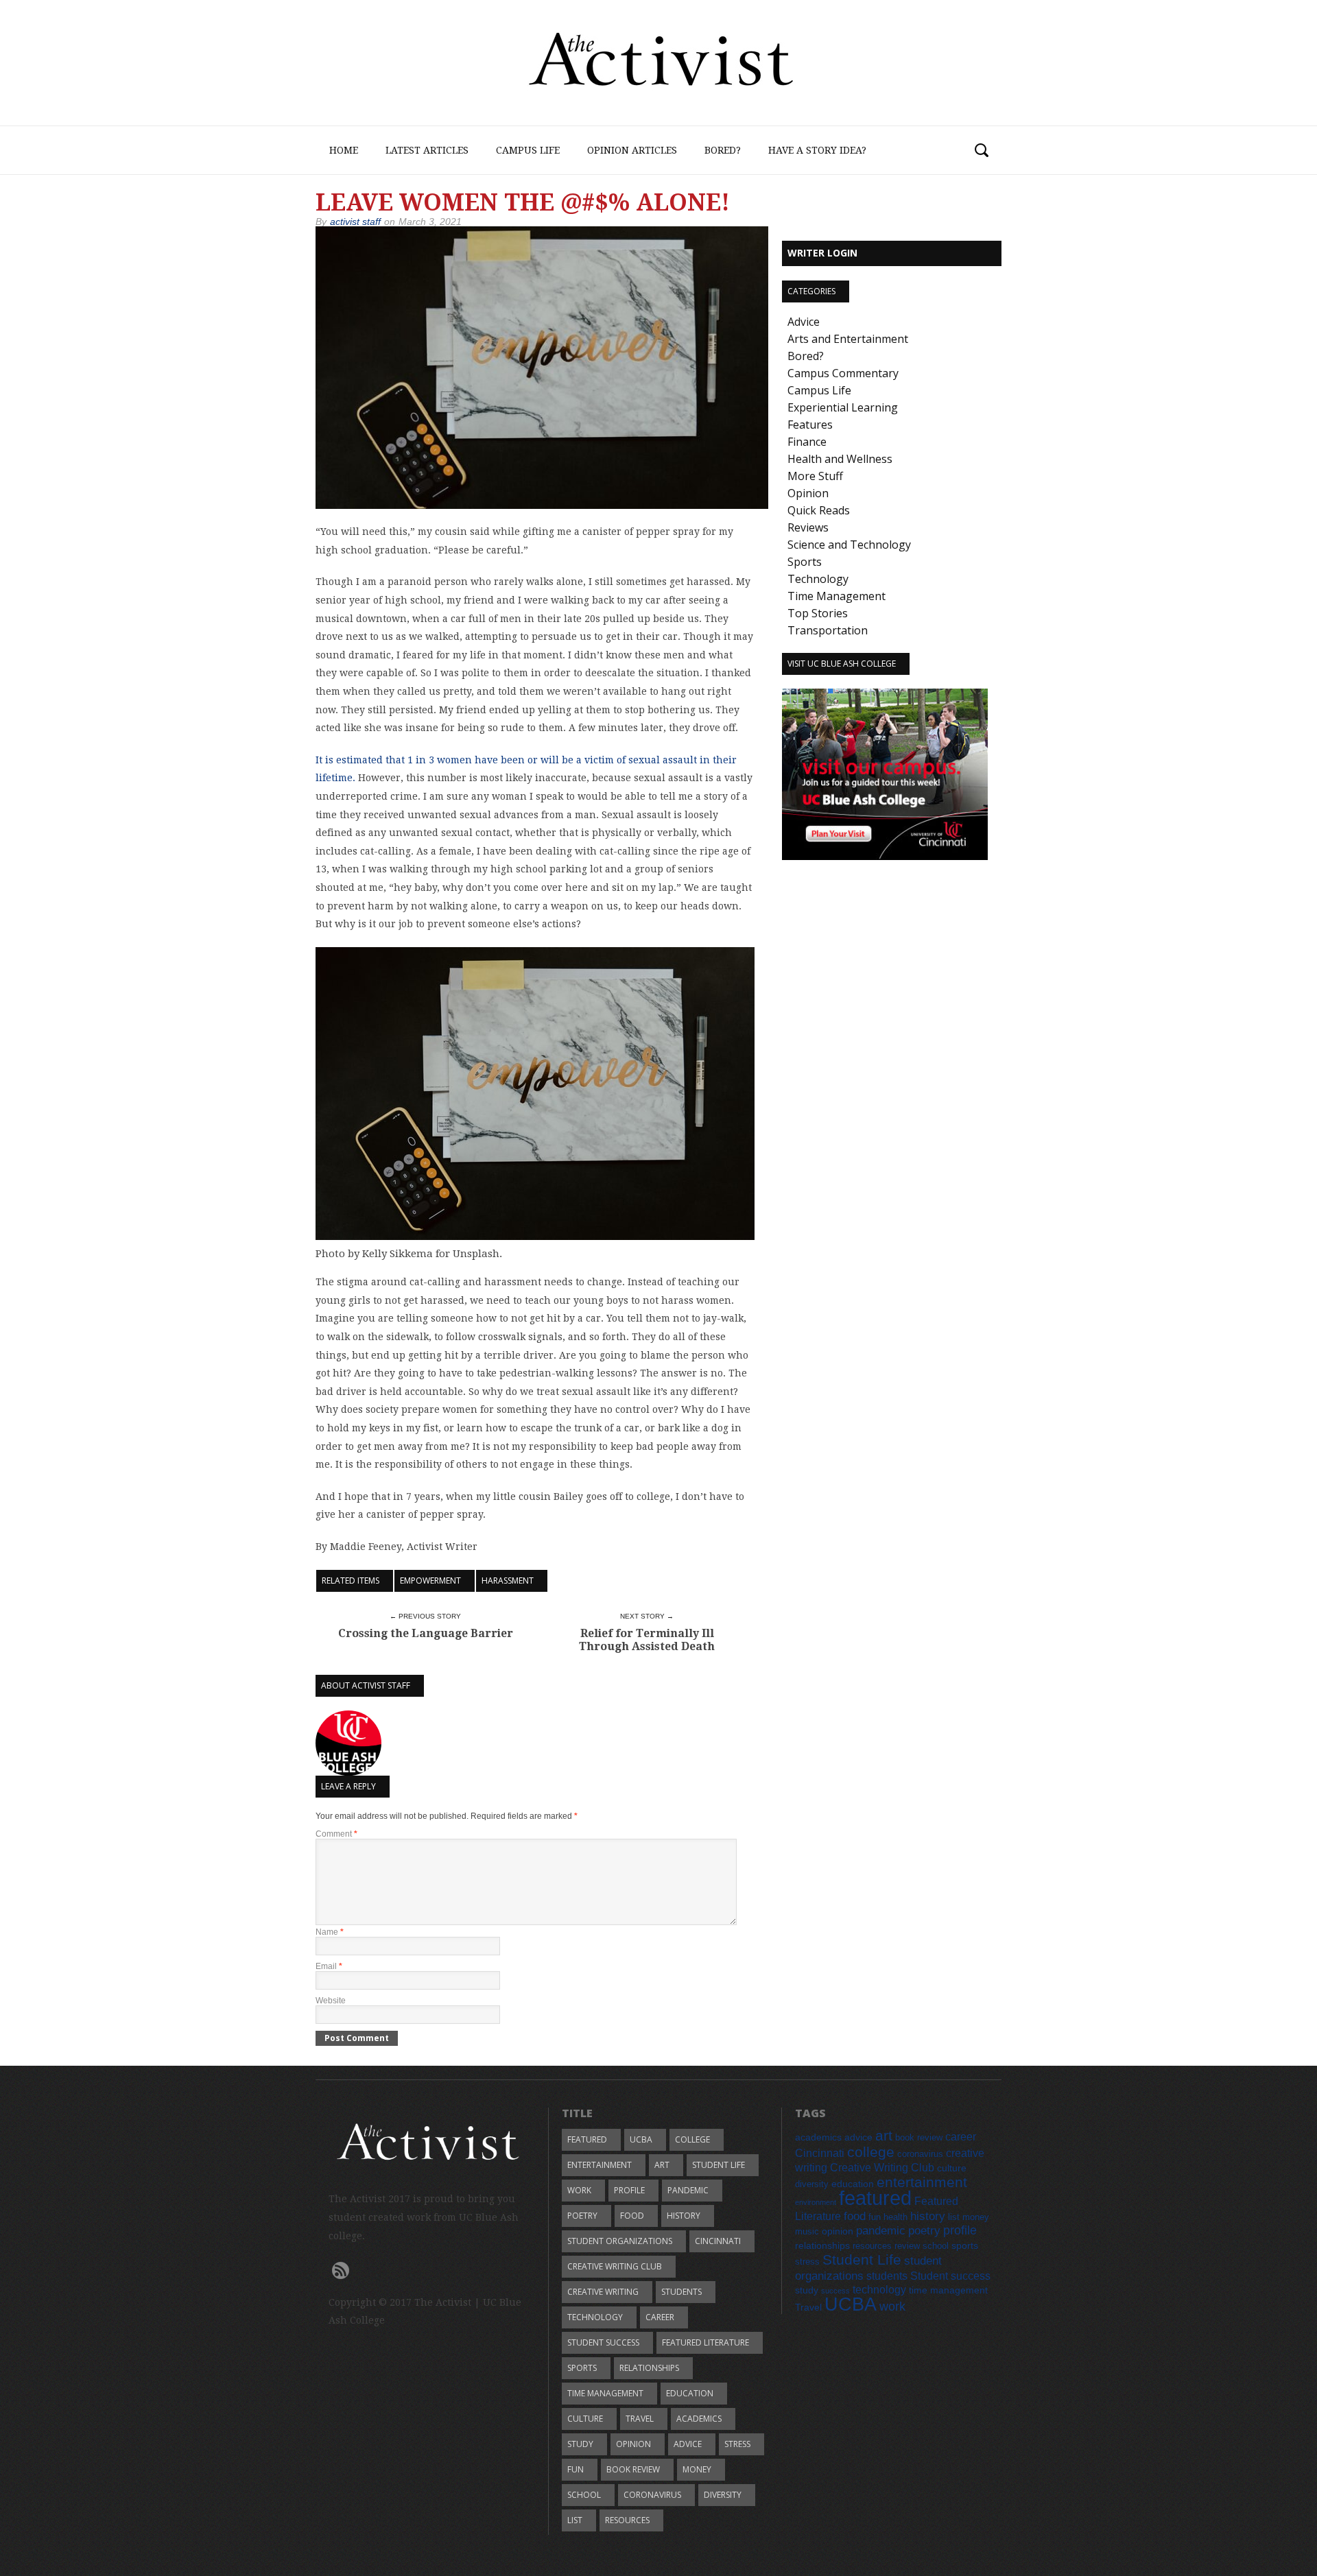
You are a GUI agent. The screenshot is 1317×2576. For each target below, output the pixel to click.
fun (576, 2469)
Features (810, 425)
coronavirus (652, 2495)
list (575, 2520)
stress (737, 2444)
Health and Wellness (840, 459)
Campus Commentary (843, 373)
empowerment (430, 1581)
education (690, 2393)
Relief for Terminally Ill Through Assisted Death (647, 1640)
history (684, 2216)
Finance (807, 442)
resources (627, 2520)
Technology (818, 579)
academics (699, 2419)
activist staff (355, 222)
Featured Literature (705, 2342)
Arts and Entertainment (848, 339)
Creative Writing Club (615, 2266)
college (692, 2139)
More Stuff (815, 476)
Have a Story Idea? (817, 150)
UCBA (641, 2139)
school (584, 2495)
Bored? (723, 150)
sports (582, 2368)
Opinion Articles (632, 150)
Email (329, 1966)
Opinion (808, 493)
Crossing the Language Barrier (426, 1633)
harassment (508, 1581)
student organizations (620, 2241)
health (895, 2217)
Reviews (808, 527)
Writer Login (822, 253)
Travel (640, 2419)
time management (605, 2393)
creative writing (603, 2292)
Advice (804, 322)
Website (331, 2001)
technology (595, 2317)
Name (330, 1932)
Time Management (837, 596)
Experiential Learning (843, 407)
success (835, 2291)
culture (585, 2419)
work (579, 2190)
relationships (649, 2368)
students (681, 2292)
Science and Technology (849, 545)
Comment (336, 1834)
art (662, 2165)
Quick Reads (819, 510)
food (632, 2216)
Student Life (719, 2165)
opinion (633, 2444)
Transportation (828, 630)
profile (629, 2190)
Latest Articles (427, 150)
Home (344, 150)
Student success (603, 2342)
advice (688, 2444)
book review (633, 2469)
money (697, 2469)
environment (816, 2202)
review (907, 2246)
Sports (805, 562)
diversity (723, 2495)
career (660, 2317)
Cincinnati (718, 2241)
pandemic (688, 2190)
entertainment (600, 2165)
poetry (582, 2216)
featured (587, 2139)
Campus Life (528, 150)
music (807, 2232)
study (580, 2444)
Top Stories (818, 613)
